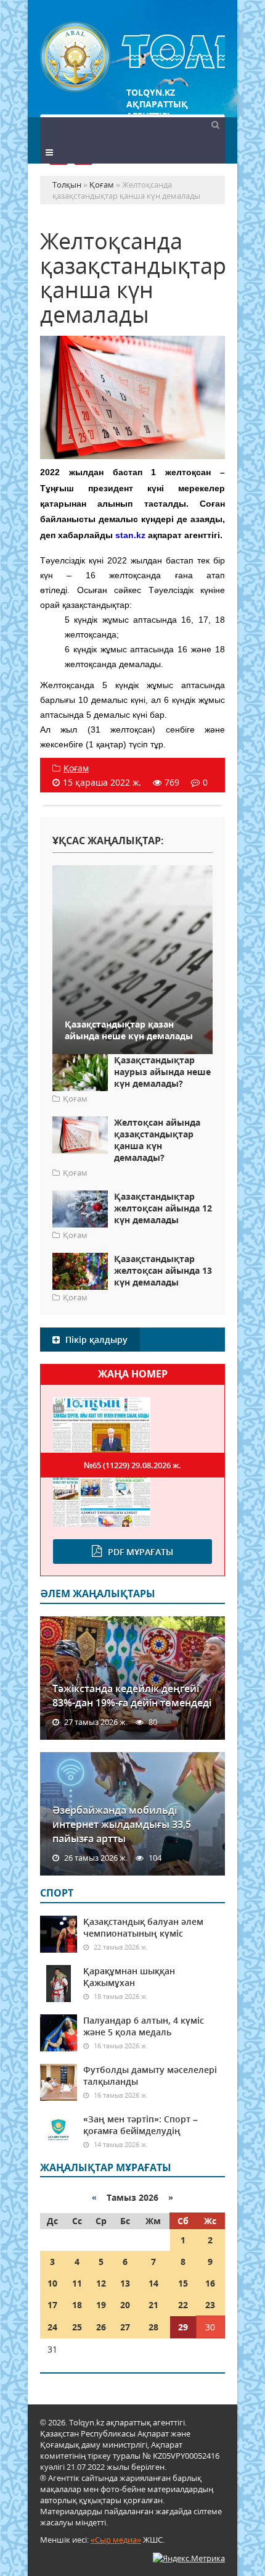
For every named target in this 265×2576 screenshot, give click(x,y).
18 (77, 2305)
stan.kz (130, 535)
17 (52, 2305)
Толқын (132, 57)
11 (77, 2283)
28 (153, 2327)
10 (52, 2283)
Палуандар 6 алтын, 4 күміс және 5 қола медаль (144, 2026)
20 (125, 2305)
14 (153, 2283)
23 (210, 2305)
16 (210, 2283)
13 (125, 2283)
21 (153, 2305)
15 (183, 2283)
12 (101, 2283)
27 (125, 2327)
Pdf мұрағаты (141, 1552)
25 (77, 2327)
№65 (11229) (132, 1465)
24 (52, 2327)
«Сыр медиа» (116, 2540)
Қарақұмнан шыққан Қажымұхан (129, 1977)
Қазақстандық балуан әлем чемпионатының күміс (143, 1927)
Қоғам (76, 768)
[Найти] (215, 124)
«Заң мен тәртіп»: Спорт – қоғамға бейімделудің (141, 2125)
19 (101, 2305)
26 (101, 2327)
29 (183, 2327)
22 (183, 2305)
